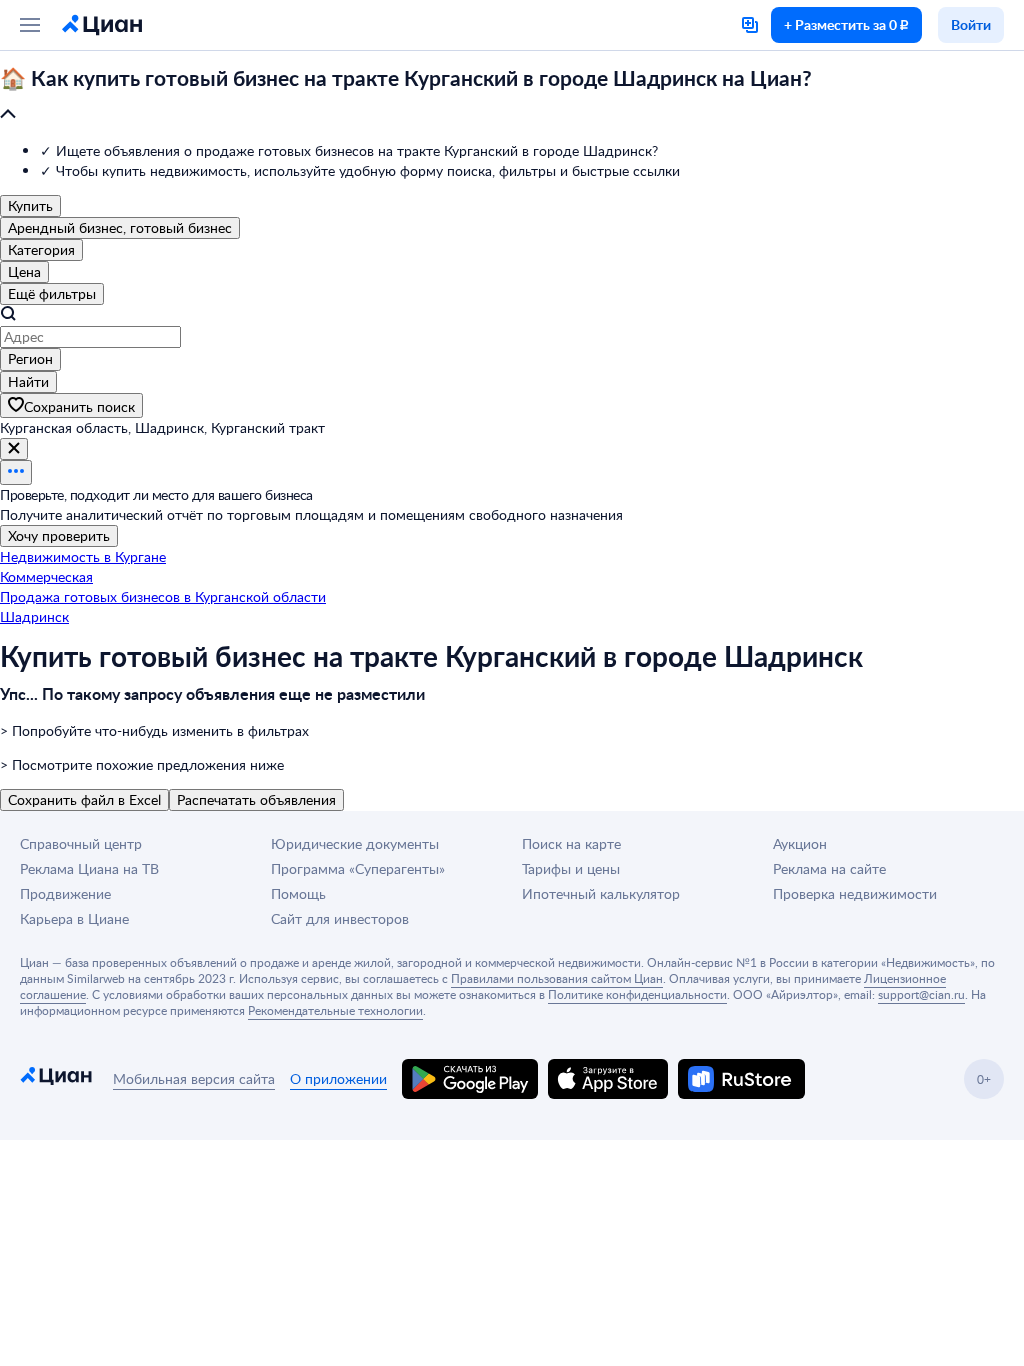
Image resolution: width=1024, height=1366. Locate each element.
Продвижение (65, 893)
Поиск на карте (571, 843)
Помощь (298, 893)
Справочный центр (81, 843)
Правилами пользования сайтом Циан (557, 978)
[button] (512, 97)
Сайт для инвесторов (340, 918)
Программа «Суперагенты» (358, 868)
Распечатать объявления (256, 799)
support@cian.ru (921, 994)
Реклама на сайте (829, 868)
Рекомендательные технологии (335, 1010)
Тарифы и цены (571, 868)
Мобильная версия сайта (194, 1078)
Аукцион (800, 843)
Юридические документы (355, 843)
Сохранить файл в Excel (84, 799)
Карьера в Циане (74, 918)
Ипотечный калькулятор (601, 893)
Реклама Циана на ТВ (89, 868)
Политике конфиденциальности (637, 994)
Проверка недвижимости (855, 893)
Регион (30, 358)
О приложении (338, 1078)
